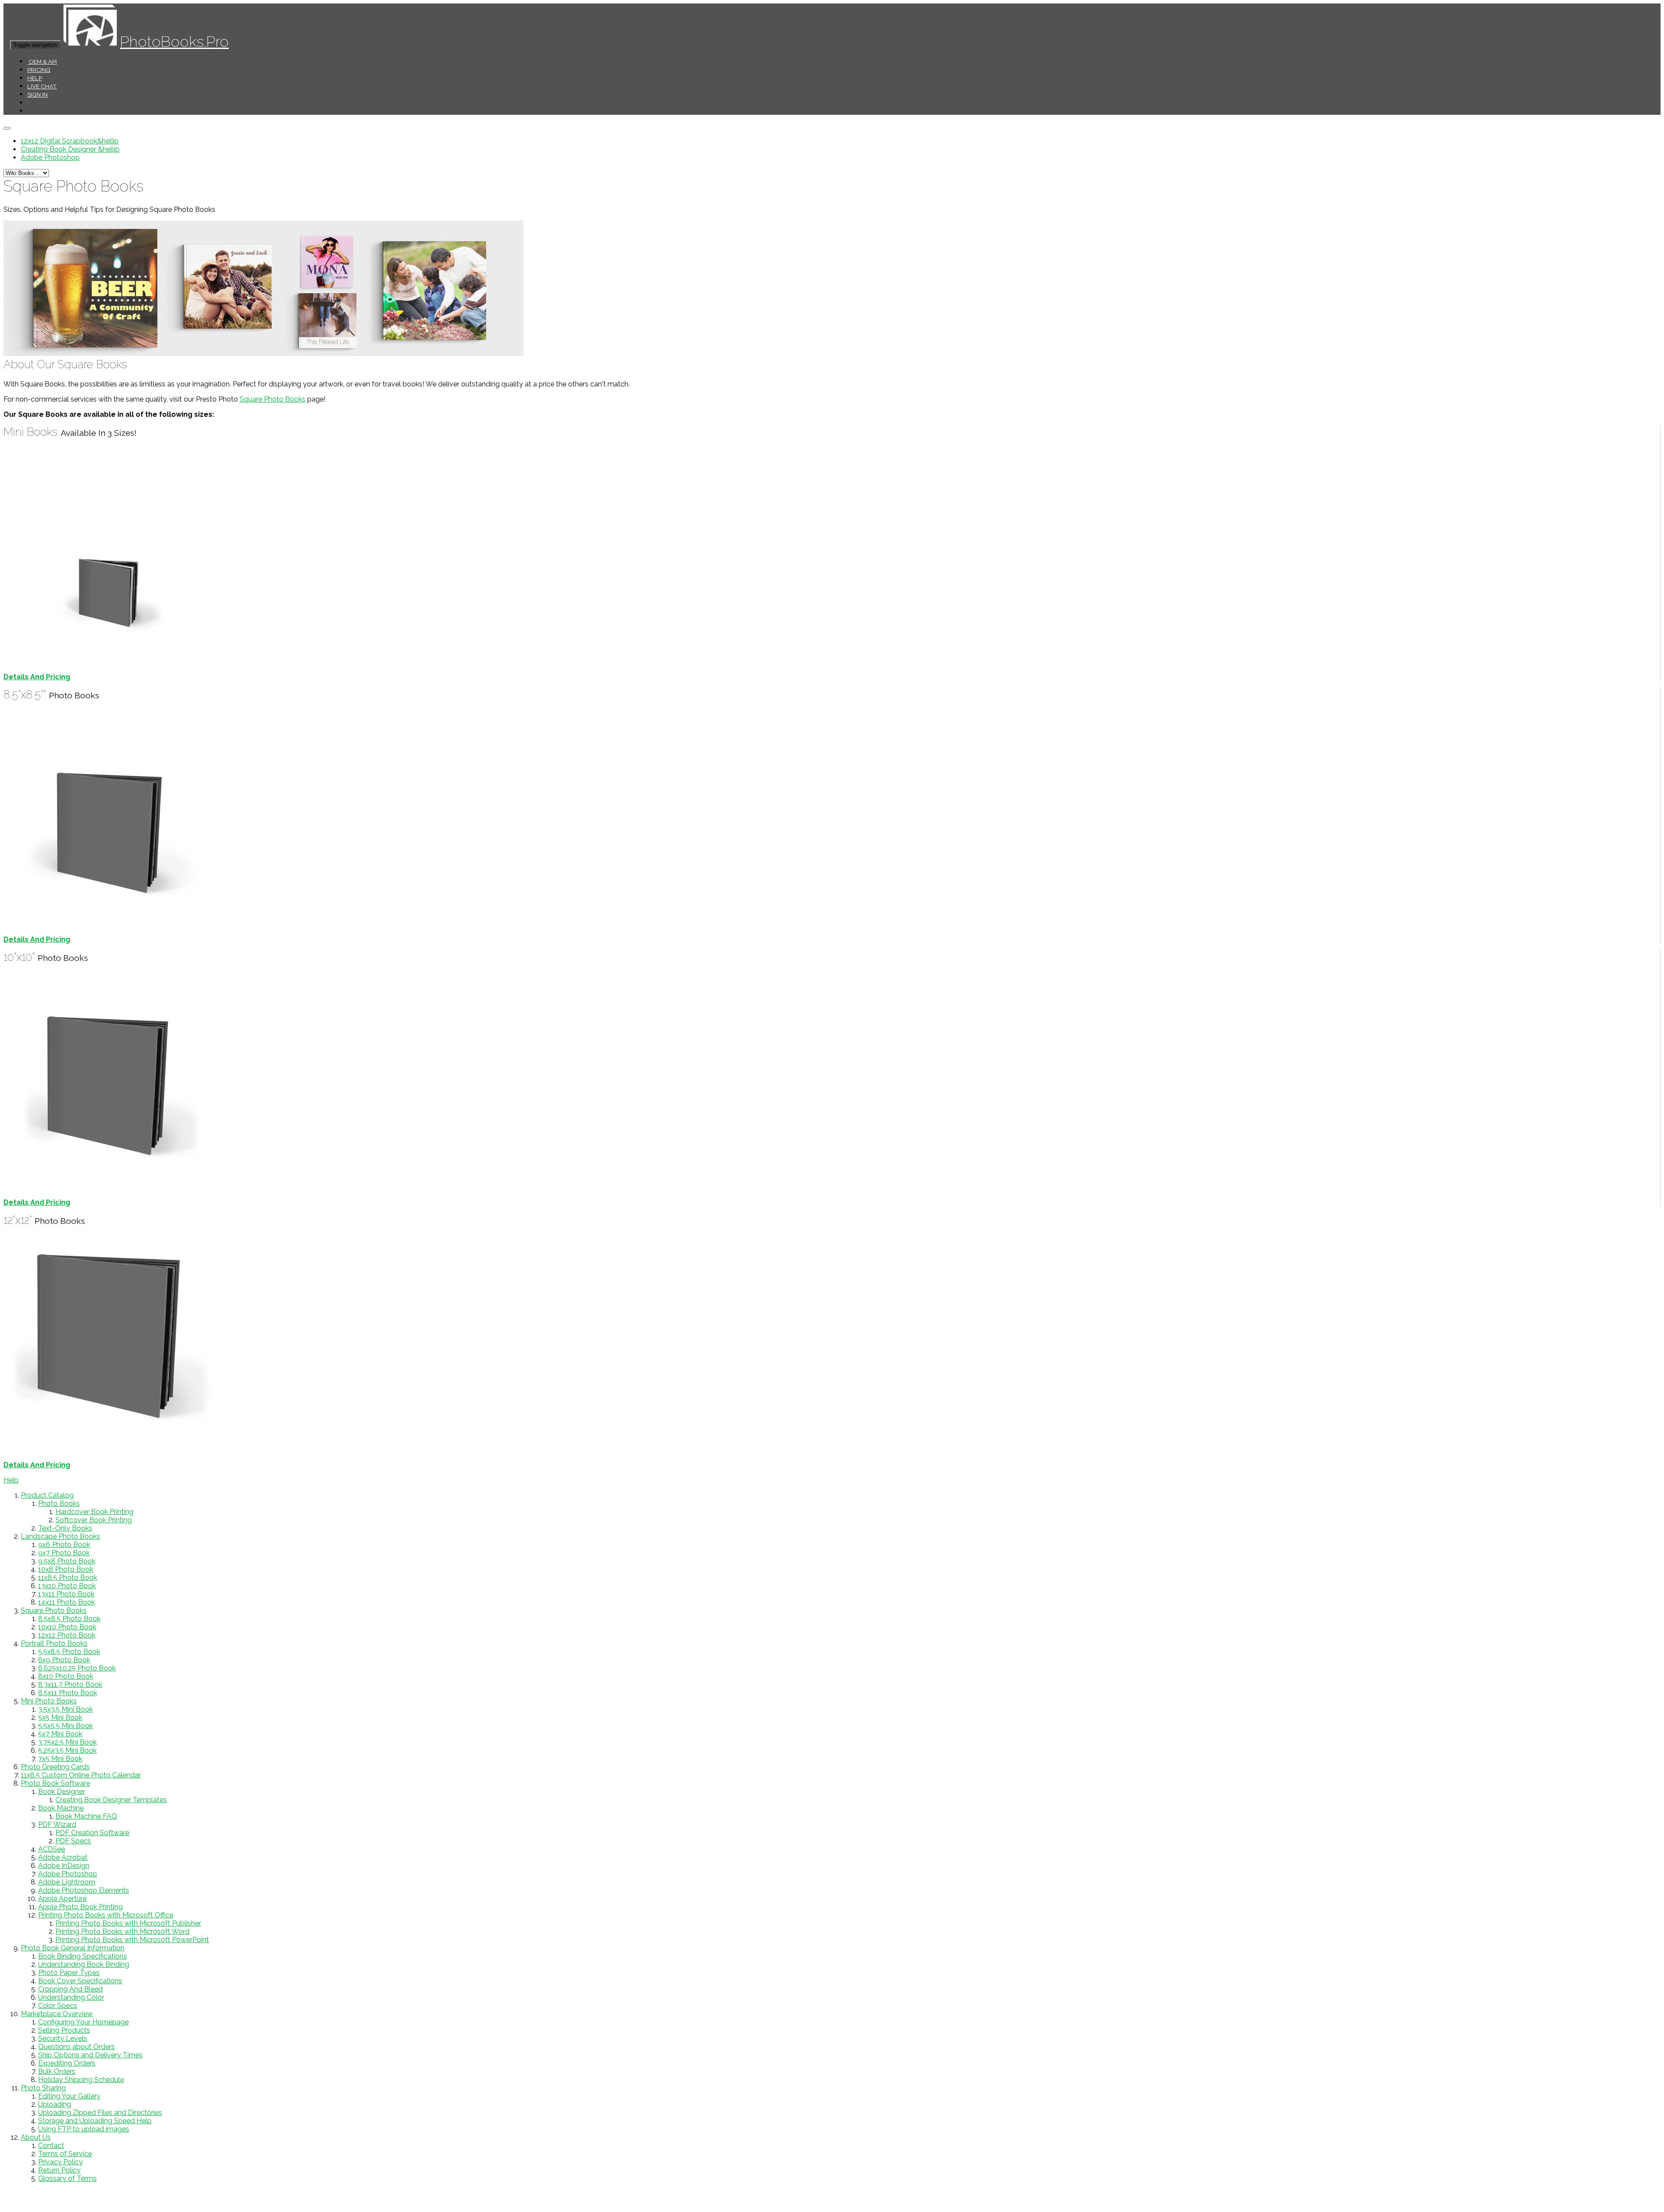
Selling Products (64, 2030)
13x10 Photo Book (67, 1586)
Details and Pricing (37, 677)
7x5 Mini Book (60, 1759)
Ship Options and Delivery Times (90, 2055)
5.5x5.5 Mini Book (65, 1726)
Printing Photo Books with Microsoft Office (106, 1915)
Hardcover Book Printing (94, 1512)
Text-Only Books (65, 1528)
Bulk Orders (57, 2071)
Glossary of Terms (67, 2178)
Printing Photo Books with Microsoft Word (122, 1931)
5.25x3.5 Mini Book (67, 1750)
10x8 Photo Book (66, 1569)
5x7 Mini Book (60, 1734)
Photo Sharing (43, 2088)
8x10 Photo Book (66, 1676)
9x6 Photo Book (64, 1545)
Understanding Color (71, 1997)
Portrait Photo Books (54, 1643)
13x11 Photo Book (66, 1594)
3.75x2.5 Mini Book (67, 1742)
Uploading (55, 2104)
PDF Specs (73, 1841)
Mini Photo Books (49, 1701)
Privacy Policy (60, 2162)
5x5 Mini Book (60, 1717)
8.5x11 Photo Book (68, 1693)
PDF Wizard (57, 1824)
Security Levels (63, 2038)
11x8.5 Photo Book (68, 1578)
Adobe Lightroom (67, 1882)
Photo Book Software (55, 1783)
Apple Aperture (62, 1899)
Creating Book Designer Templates (111, 1800)
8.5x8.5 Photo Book (69, 1619)
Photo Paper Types (69, 1973)
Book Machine (61, 1808)
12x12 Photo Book (67, 1635)
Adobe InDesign (64, 1866)
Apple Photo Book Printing (80, 1907)
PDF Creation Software (92, 1833)
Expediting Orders (67, 2063)
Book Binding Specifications (83, 1956)
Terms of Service (65, 2154)
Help (35, 78)
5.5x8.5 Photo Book (69, 1652)
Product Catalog (47, 1495)
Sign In (37, 94)
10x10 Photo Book (67, 1627)
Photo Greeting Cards (55, 1767)
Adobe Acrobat (63, 1857)
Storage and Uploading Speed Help (95, 2121)
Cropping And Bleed (70, 1989)
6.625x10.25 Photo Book (77, 1668)
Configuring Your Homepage (83, 2022)
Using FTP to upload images (84, 2129)
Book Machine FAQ (86, 1816)
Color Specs (58, 2006)
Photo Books (59, 1503)
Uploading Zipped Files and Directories (100, 2113)
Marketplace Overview (57, 2014)
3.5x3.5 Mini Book (65, 1709)
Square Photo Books (273, 399)
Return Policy (59, 2170)
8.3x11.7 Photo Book (70, 1685)
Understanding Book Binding (84, 1964)
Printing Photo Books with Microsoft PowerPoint (132, 1940)
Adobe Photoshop (50, 157)
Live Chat (42, 86)
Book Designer (62, 1792)
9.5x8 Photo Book (67, 1561)
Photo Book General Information (73, 1948)
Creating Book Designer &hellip (70, 149)
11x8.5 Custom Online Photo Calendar (81, 1775)
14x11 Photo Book (67, 1602)
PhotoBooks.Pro (174, 41)
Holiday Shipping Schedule (81, 2080)
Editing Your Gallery (69, 2096)
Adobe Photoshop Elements (84, 1890)
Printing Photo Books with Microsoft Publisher (128, 1923)
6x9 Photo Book (64, 1660)
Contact (51, 2146)
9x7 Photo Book (64, 1553)
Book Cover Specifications (80, 1981)
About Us (36, 2137)
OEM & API (42, 62)
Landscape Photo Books (60, 1536)
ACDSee (52, 1849)
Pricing (39, 70)
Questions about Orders (76, 2047)
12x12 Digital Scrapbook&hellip (70, 141)
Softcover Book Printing (94, 1520)
